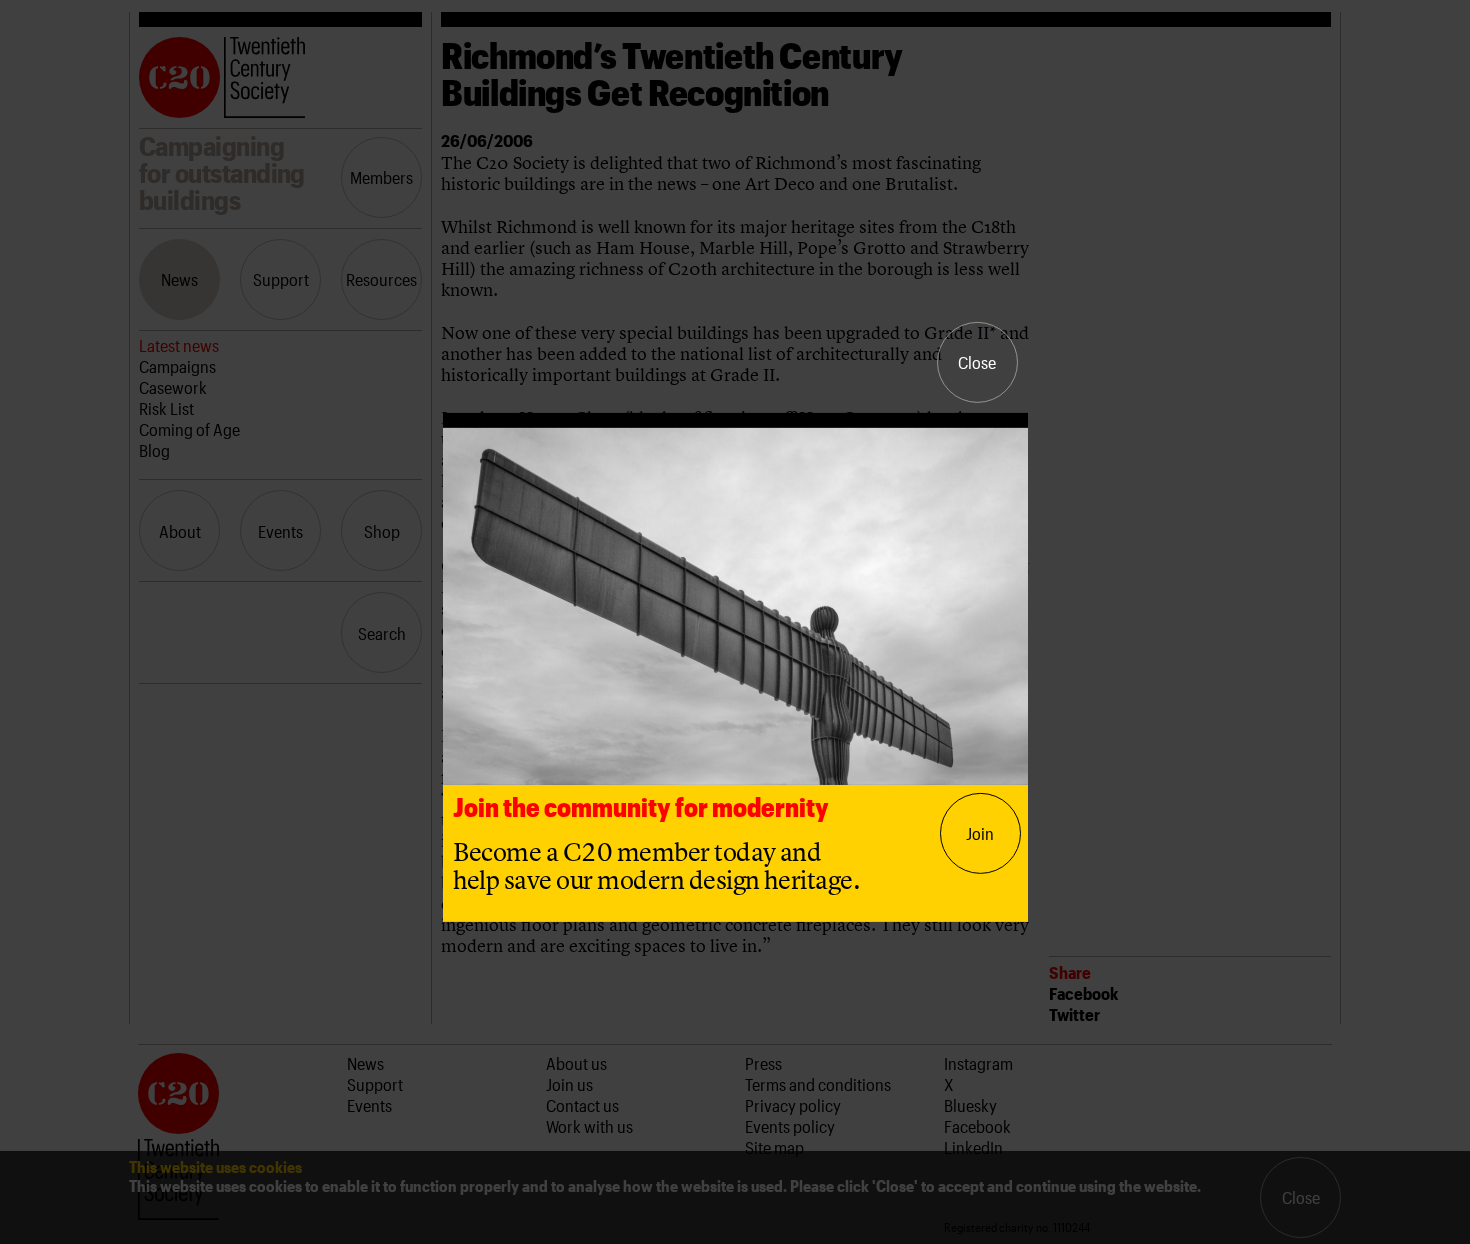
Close (977, 362)
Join (980, 833)
